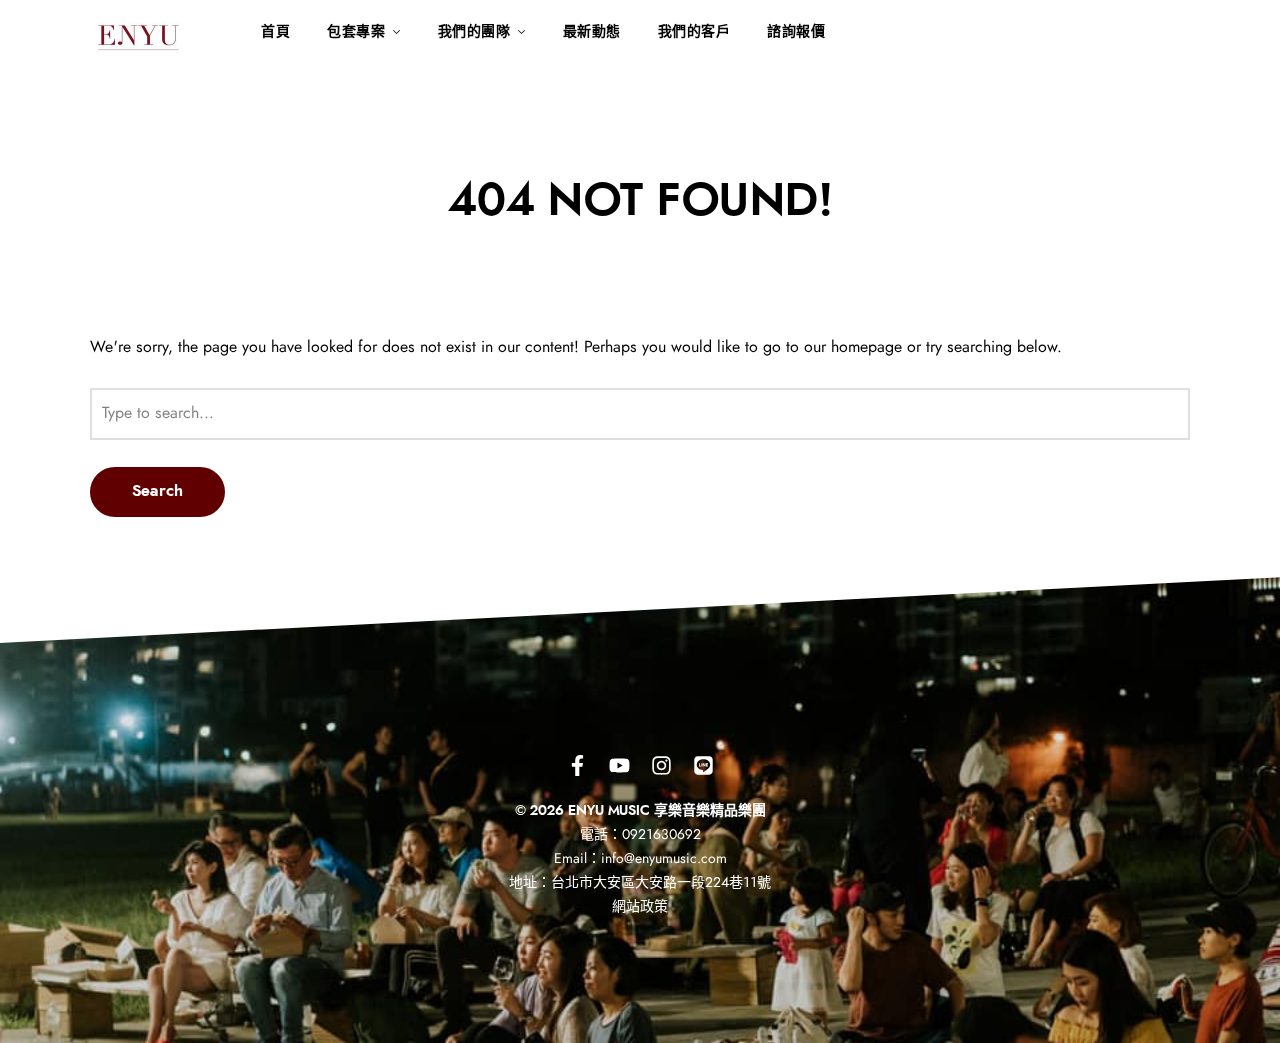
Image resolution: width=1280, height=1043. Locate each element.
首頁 (275, 32)
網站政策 (640, 907)
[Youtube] (619, 765)
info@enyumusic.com (664, 859)
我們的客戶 (694, 32)
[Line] (703, 765)
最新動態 (592, 32)
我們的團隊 (474, 32)
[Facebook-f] (577, 765)
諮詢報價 (796, 32)
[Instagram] (661, 765)
